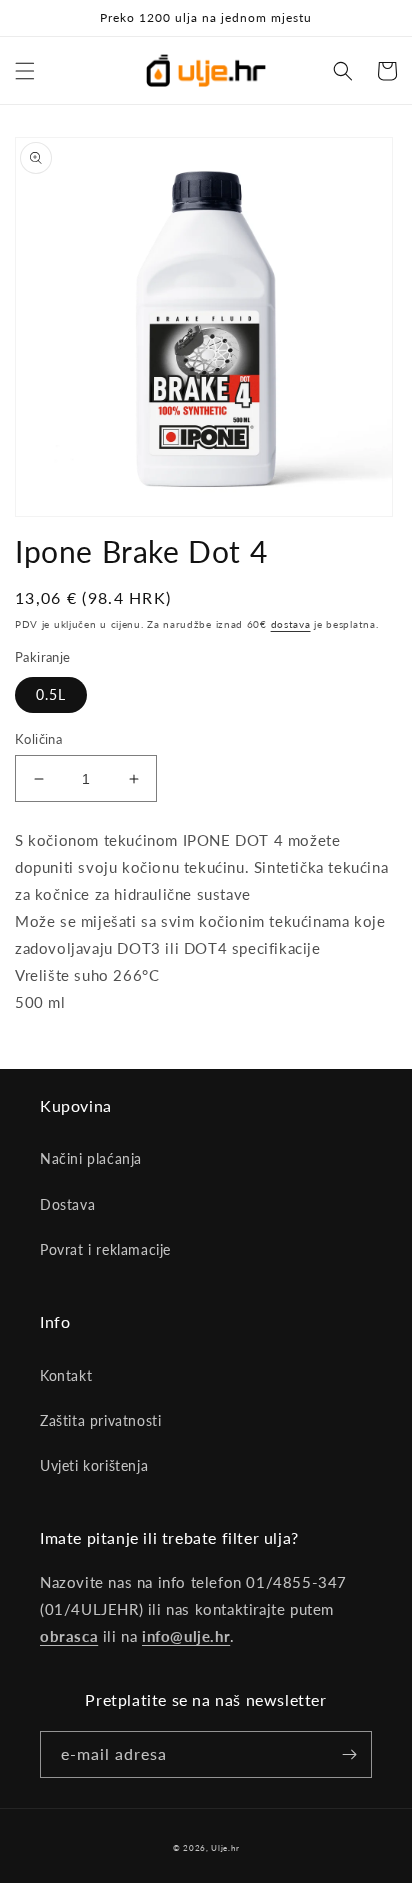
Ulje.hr (225, 1848)
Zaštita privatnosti (100, 1420)
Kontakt (66, 1375)
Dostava (67, 1204)
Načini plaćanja (91, 1158)
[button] (25, 71)
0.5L (51, 694)
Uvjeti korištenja (94, 1465)
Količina (38, 739)
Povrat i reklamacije (105, 1249)
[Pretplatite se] (349, 1754)
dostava (291, 624)
